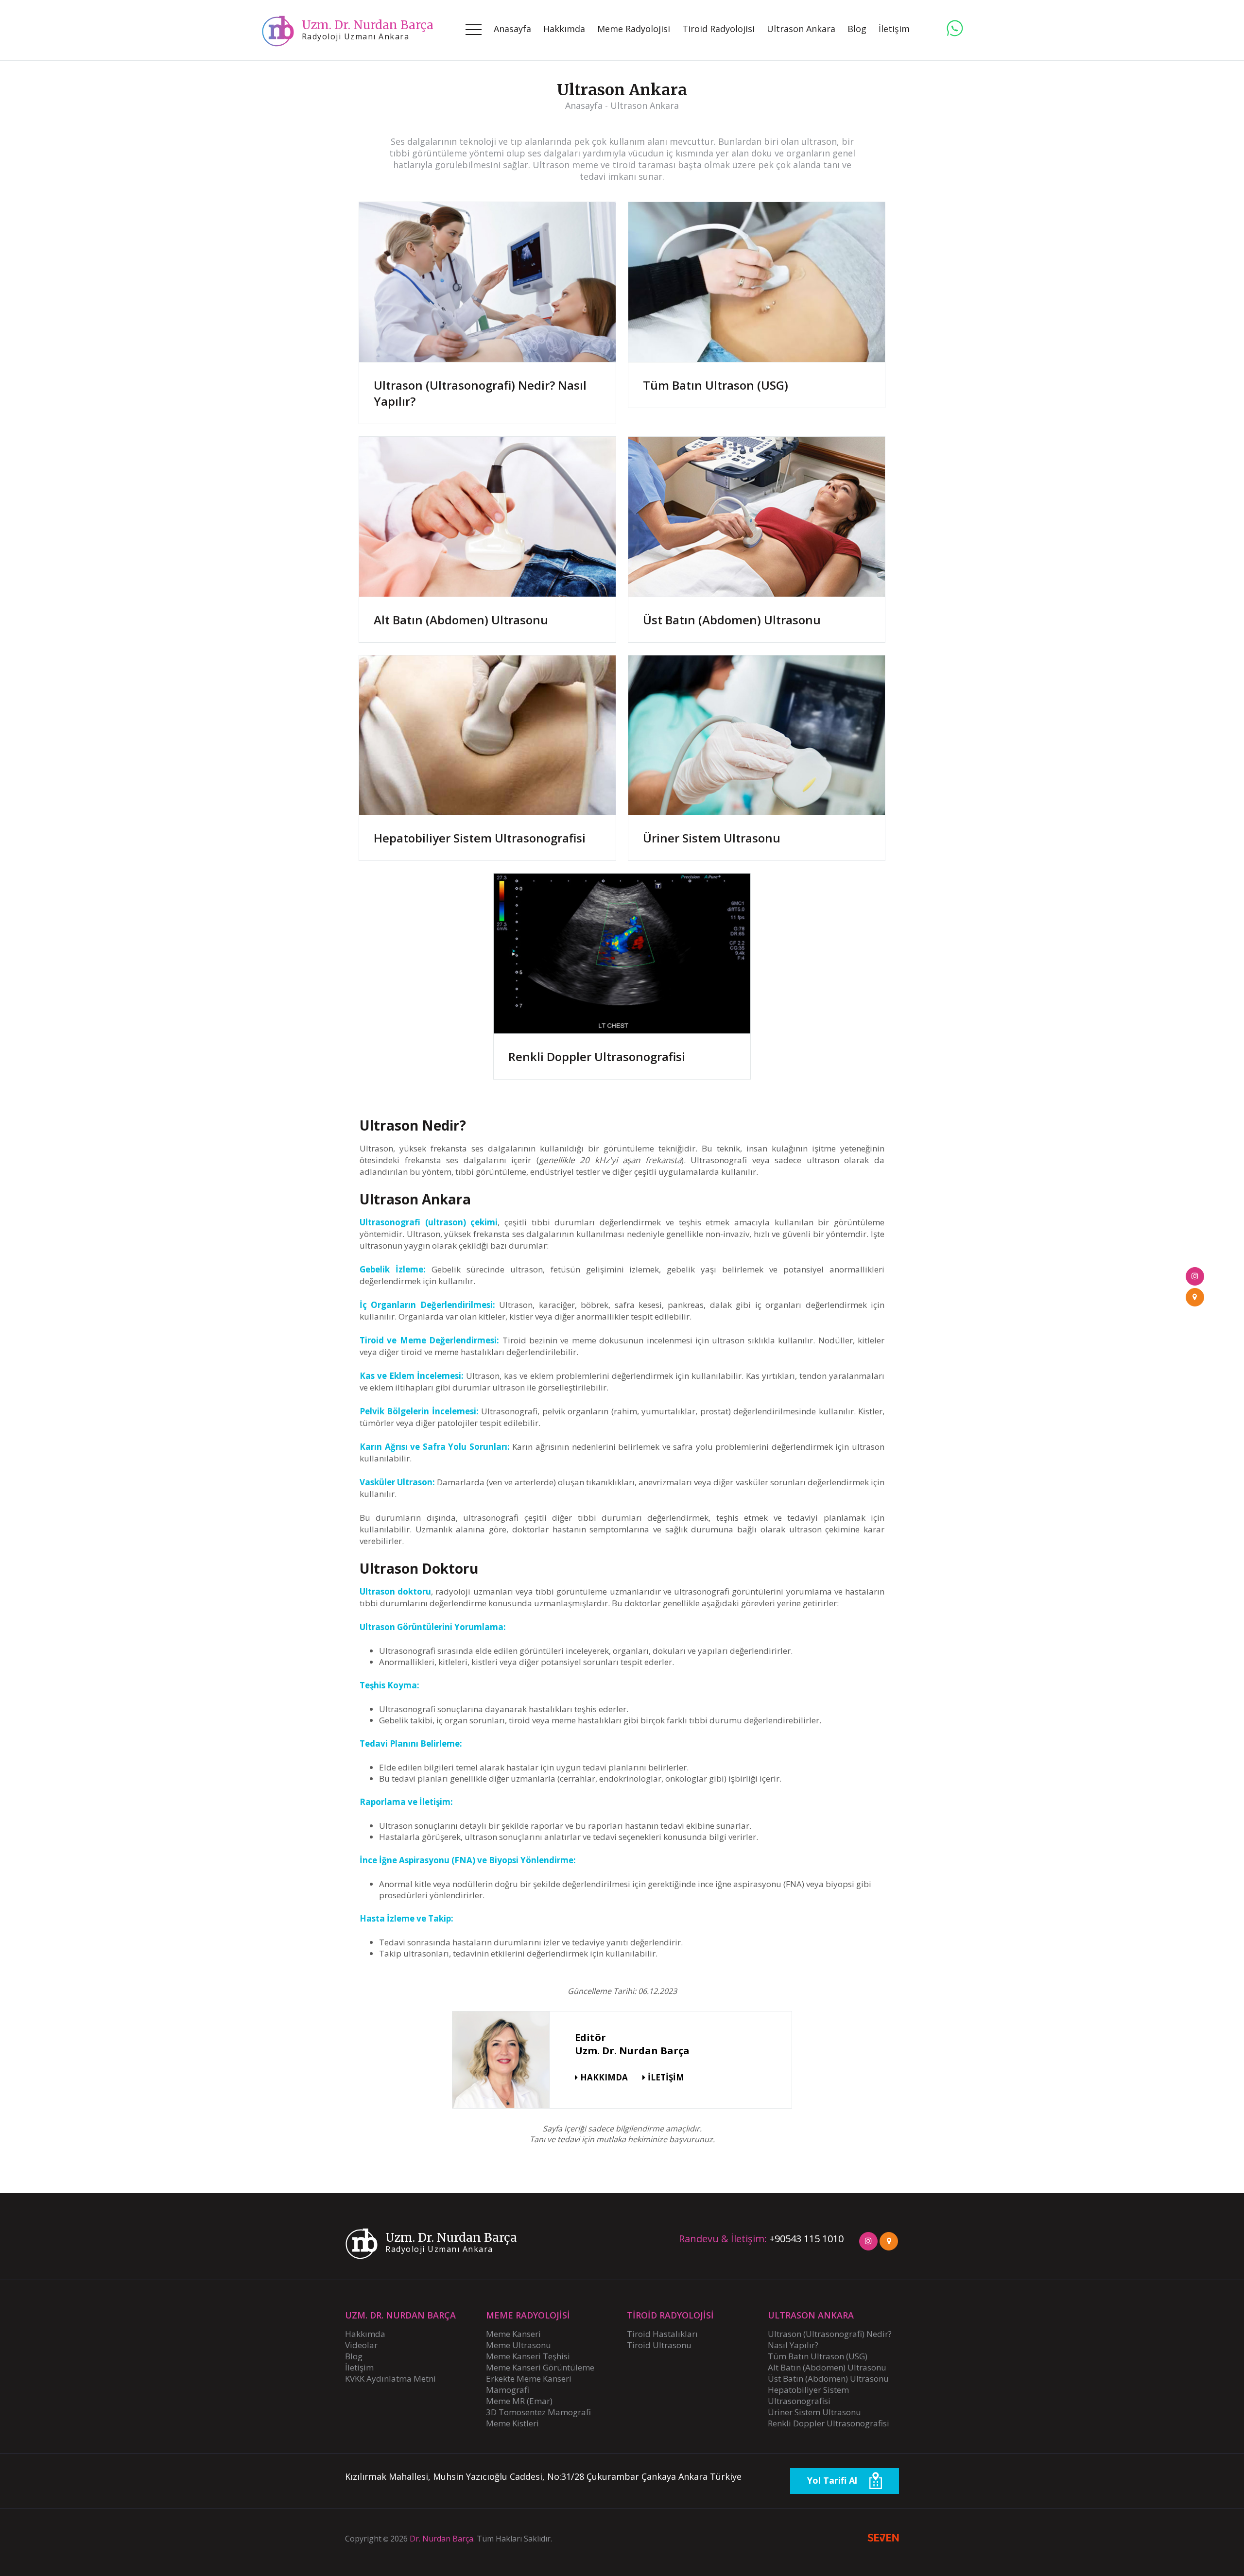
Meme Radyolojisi (634, 29)
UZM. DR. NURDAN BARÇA (400, 2315)
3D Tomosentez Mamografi (538, 2412)
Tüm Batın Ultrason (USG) (716, 385)
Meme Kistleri (512, 2423)
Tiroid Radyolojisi (718, 29)
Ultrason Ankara (801, 29)
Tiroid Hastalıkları (662, 2334)
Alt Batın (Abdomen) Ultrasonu (461, 620)
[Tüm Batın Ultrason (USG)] (757, 282)
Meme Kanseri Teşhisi (528, 2356)
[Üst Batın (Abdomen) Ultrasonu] (757, 517)
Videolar (361, 2345)
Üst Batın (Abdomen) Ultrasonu (732, 620)
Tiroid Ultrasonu (659, 2345)
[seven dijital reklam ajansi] (883, 2539)
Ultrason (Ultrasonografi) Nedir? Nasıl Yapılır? (480, 393)
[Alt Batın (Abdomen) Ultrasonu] (487, 517)
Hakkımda (564, 29)
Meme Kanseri (513, 2334)
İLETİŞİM (666, 2077)
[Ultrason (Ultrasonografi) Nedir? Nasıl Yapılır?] (487, 282)
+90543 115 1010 (806, 2239)
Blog (354, 2356)
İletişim (894, 29)
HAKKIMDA (604, 2077)
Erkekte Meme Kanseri (529, 2379)
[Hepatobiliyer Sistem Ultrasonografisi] (487, 736)
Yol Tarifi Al (833, 2480)
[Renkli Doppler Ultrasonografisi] (622, 954)
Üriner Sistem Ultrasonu (712, 838)
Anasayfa (512, 29)
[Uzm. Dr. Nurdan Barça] (955, 28)
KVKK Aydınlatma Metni (390, 2379)
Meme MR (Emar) (519, 2401)
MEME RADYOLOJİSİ (528, 2315)
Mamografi (508, 2390)
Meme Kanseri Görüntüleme (540, 2367)
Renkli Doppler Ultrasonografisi (597, 1056)
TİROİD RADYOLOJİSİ (670, 2315)
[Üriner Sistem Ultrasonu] (757, 736)
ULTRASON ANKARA (811, 2315)
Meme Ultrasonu (518, 2345)
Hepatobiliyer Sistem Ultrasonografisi (480, 838)
